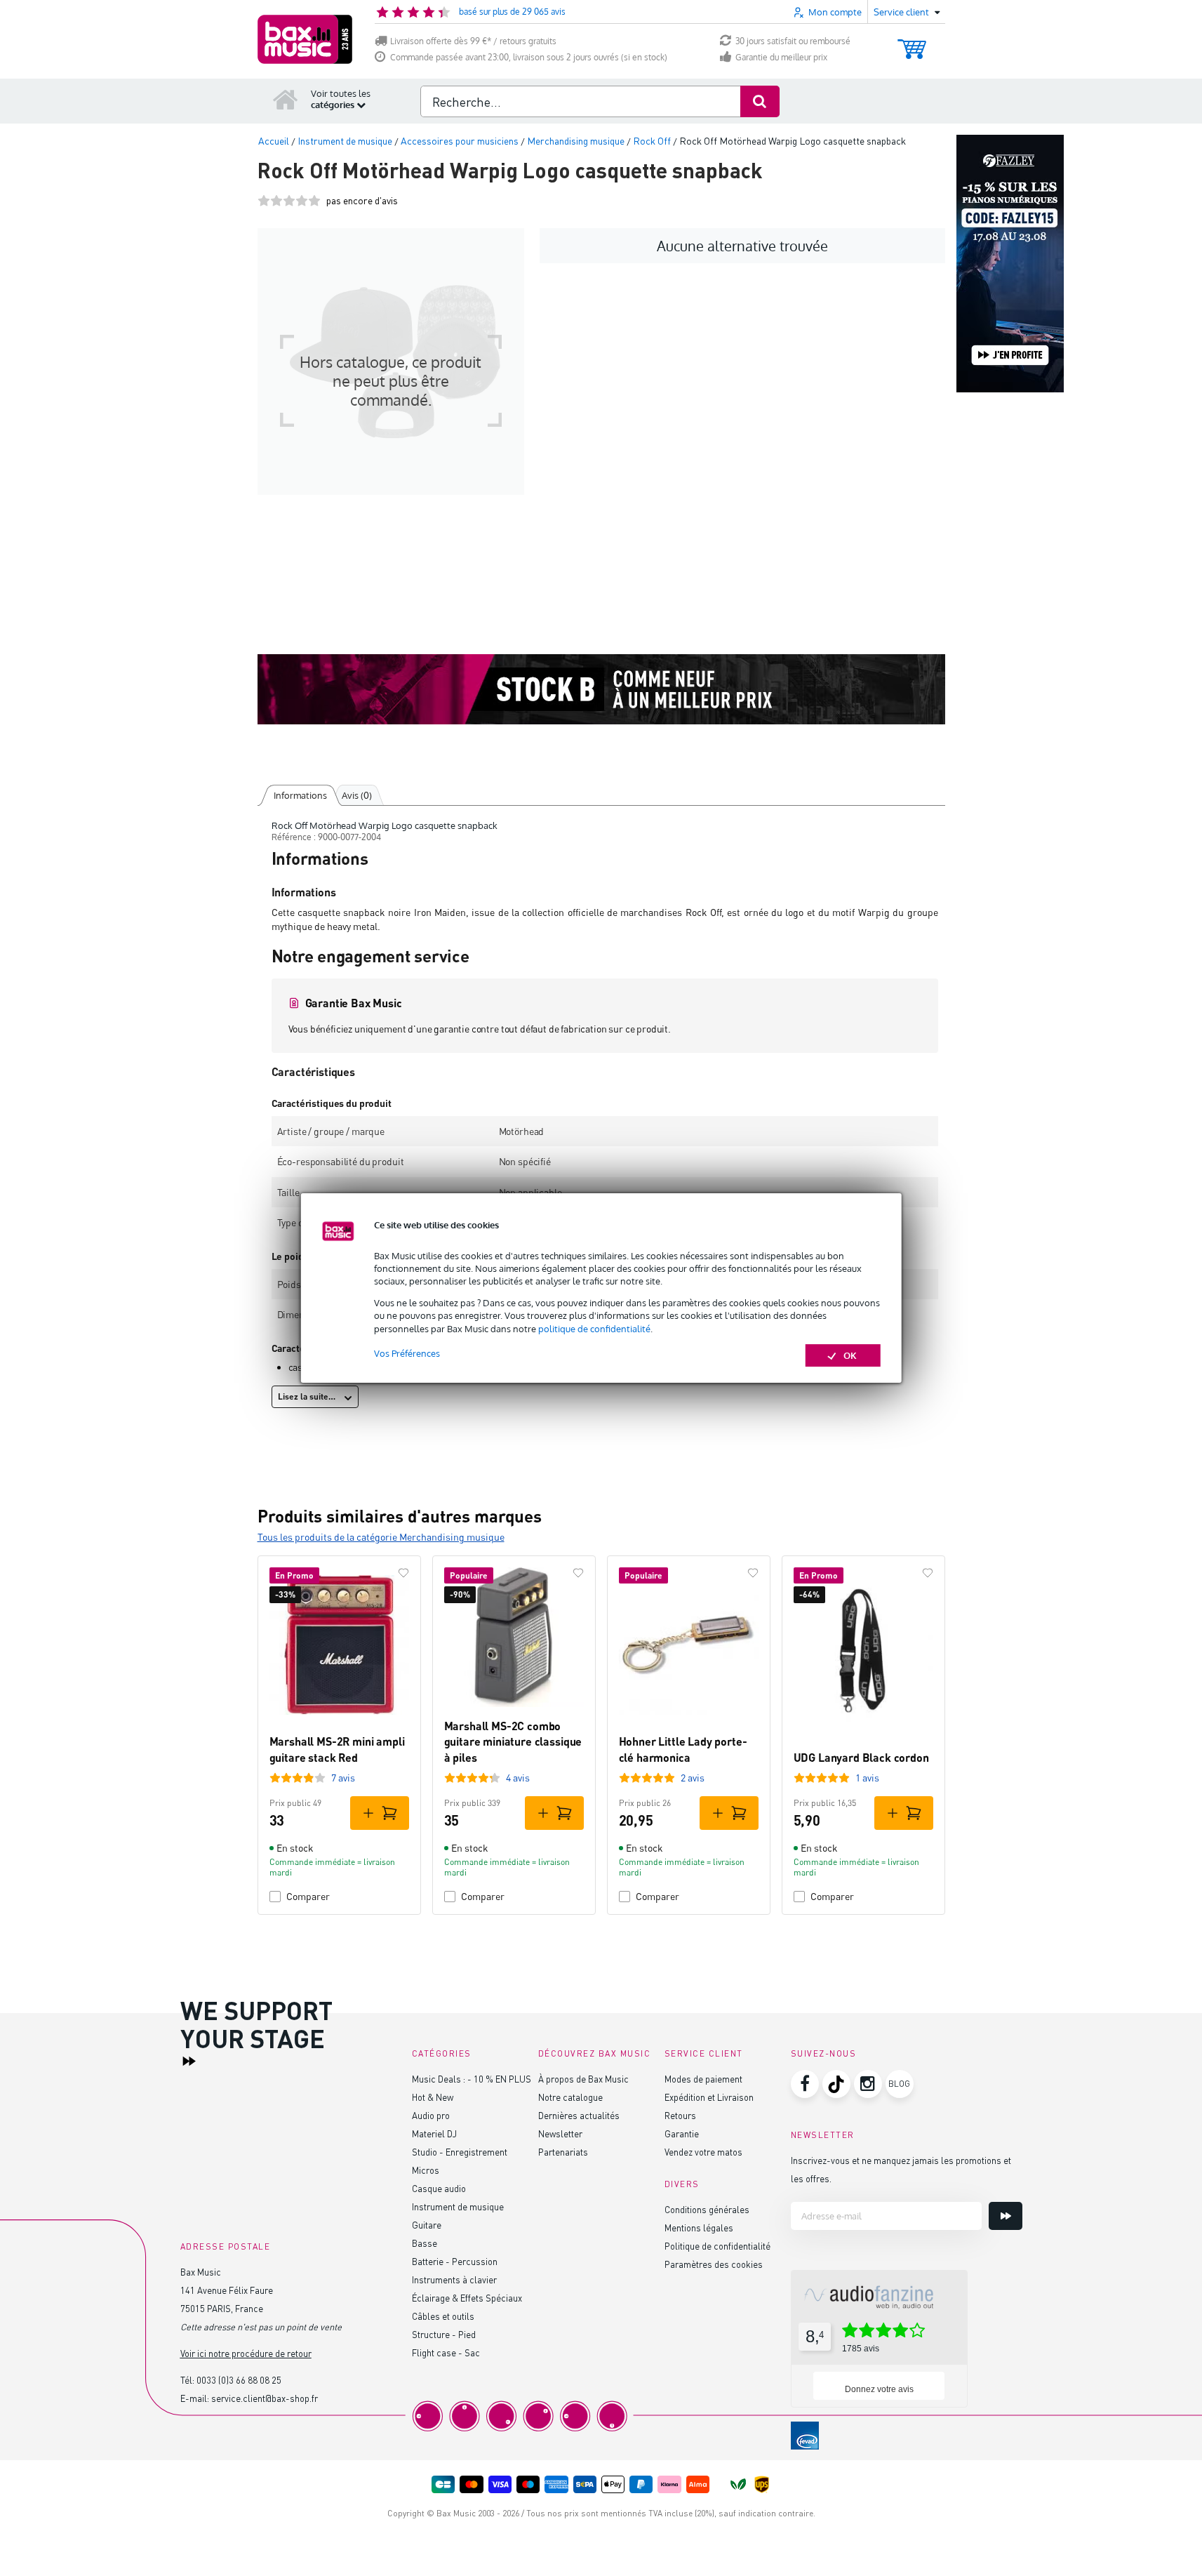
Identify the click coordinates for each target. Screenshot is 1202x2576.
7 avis (343, 1778)
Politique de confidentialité (717, 2246)
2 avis (693, 1778)
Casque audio (439, 2188)
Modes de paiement (703, 2079)
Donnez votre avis (879, 2389)
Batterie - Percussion (455, 2261)
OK (850, 1355)
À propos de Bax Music (583, 2079)
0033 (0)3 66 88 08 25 (239, 2380)
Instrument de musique (458, 2206)
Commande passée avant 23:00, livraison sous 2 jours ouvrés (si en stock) (529, 57)
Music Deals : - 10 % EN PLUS (472, 2079)
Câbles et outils (443, 2316)
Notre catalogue (570, 2097)
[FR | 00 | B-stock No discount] (601, 689)
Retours (680, 2115)
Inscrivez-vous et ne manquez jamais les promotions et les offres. (901, 2169)
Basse (425, 2243)
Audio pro (431, 2115)
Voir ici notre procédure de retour (246, 2353)
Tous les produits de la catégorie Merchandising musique (381, 1537)
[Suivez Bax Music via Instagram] (868, 2084)
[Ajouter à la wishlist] (403, 1573)
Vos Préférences (407, 1353)
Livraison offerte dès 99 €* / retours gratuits (473, 41)
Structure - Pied (444, 2334)
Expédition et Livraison (709, 2097)
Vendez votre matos (703, 2152)
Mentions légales (699, 2228)
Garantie (682, 2133)
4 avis (518, 1778)
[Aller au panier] (912, 42)
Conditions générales (707, 2209)
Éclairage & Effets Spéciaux (467, 2298)
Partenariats (563, 2152)
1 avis (867, 1778)
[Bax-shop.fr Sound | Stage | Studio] (305, 39)
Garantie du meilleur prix (781, 57)
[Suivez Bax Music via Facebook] (805, 2084)
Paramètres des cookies (714, 2264)
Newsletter (560, 2133)
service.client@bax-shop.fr (265, 2398)
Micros (426, 2170)
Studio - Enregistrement (460, 2152)
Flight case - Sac (446, 2352)
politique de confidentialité (594, 1329)
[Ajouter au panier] (380, 1813)
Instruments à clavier (454, 2279)
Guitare (427, 2225)
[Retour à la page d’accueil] (286, 99)
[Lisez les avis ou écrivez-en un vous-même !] (289, 200)
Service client (704, 2053)
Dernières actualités (579, 2115)
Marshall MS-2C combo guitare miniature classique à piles (513, 1741)
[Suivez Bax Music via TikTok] (836, 2084)
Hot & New (433, 2097)
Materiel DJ (434, 2133)
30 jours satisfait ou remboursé (793, 41)
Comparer (308, 1896)
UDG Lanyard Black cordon (861, 1757)
